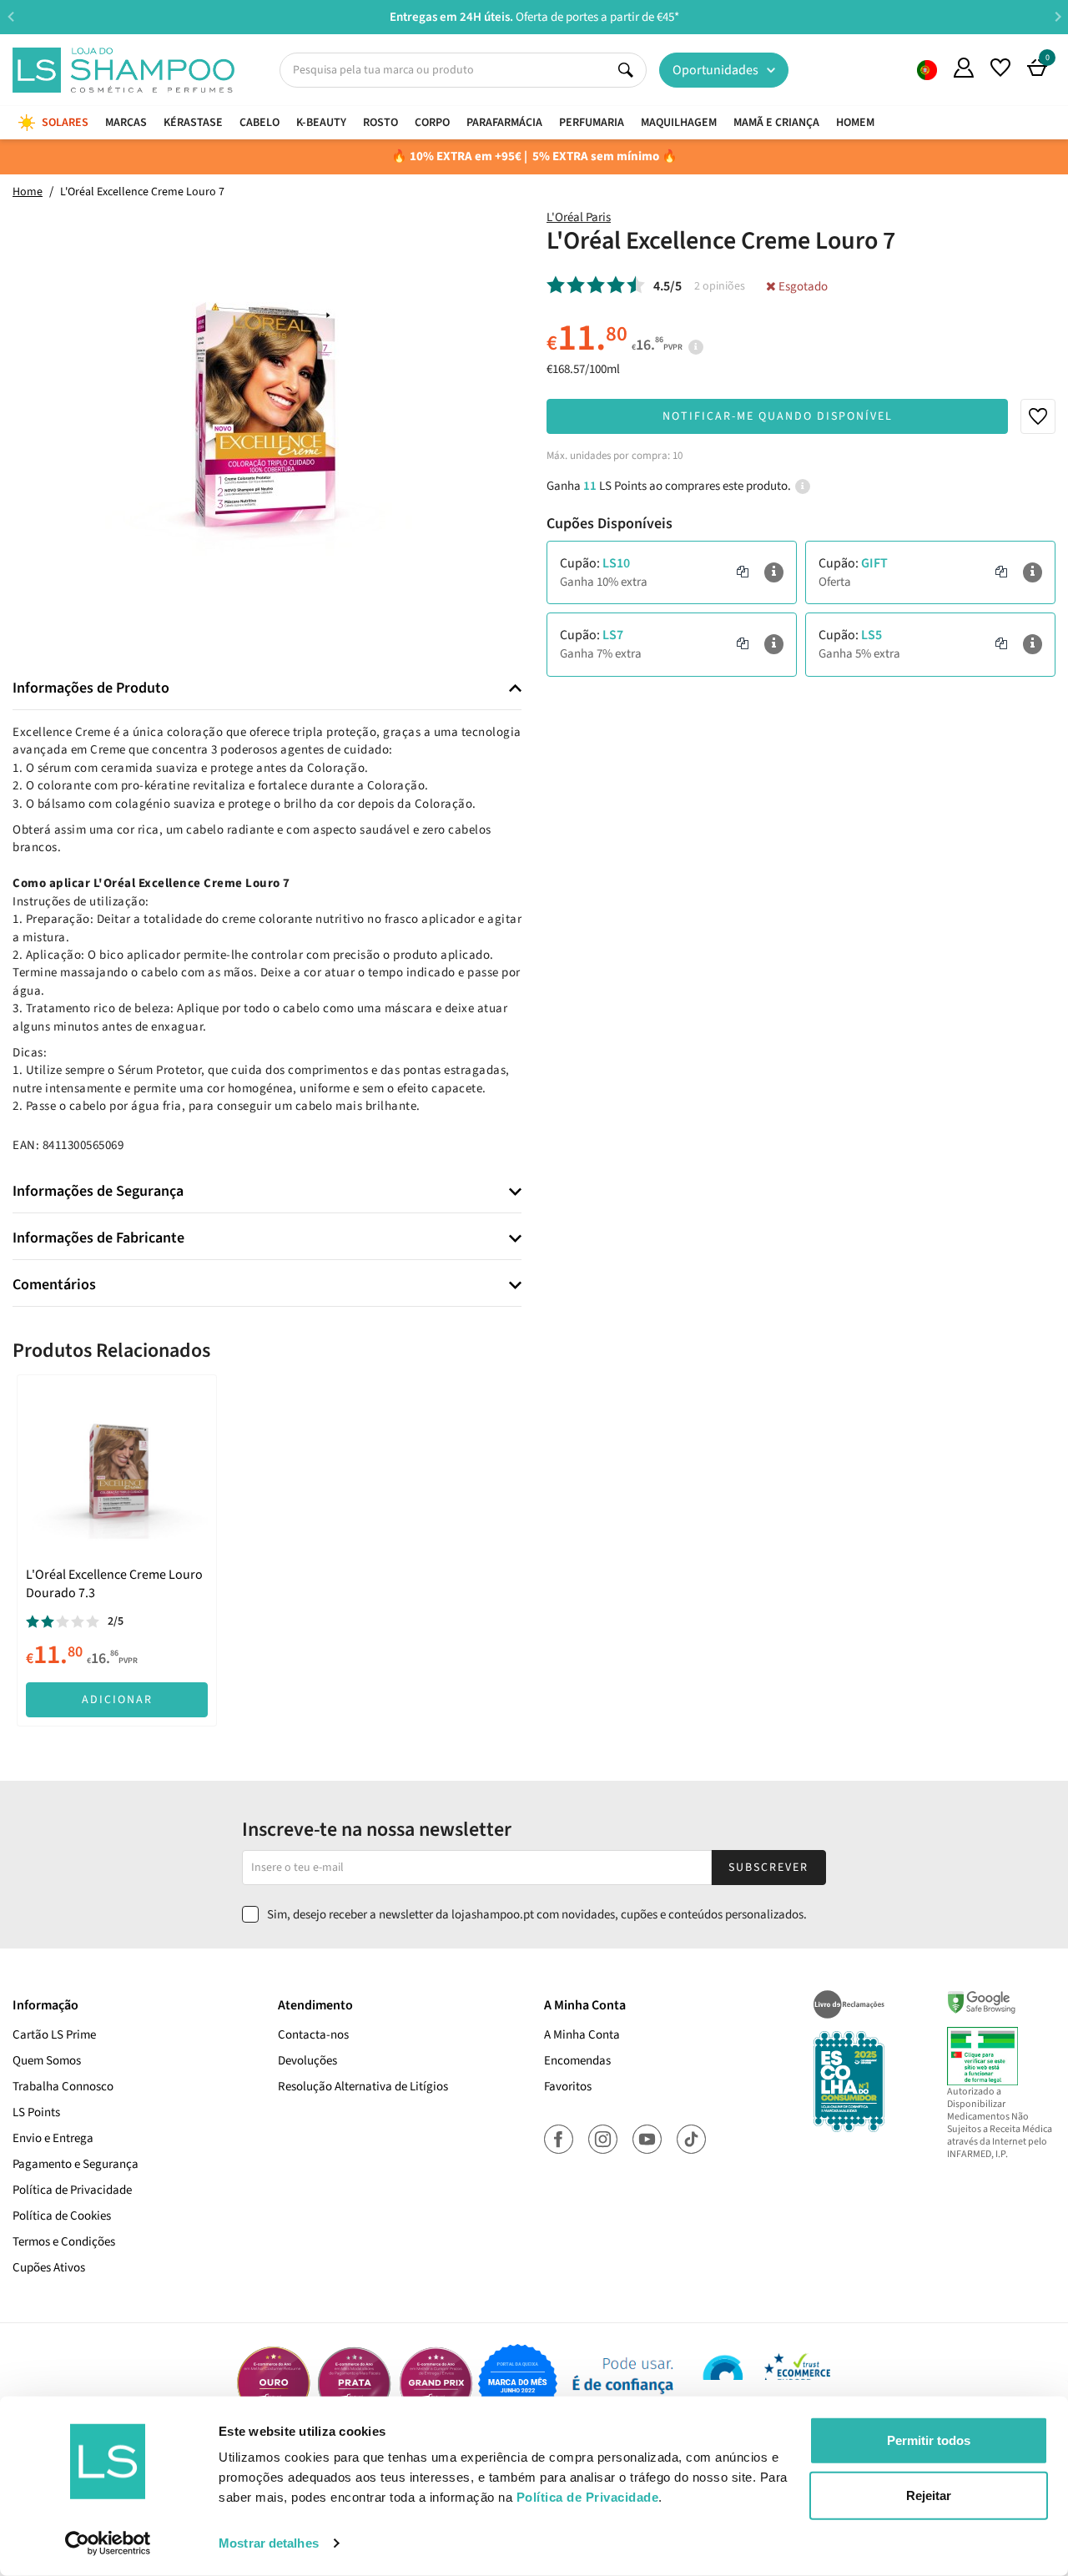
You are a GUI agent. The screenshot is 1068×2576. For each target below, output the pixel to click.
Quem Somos (927, 70)
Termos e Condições (64, 2242)
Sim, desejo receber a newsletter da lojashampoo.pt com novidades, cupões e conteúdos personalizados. (537, 1915)
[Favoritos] (1000, 68)
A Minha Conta (582, 2035)
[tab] (267, 689)
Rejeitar (929, 2495)
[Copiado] (743, 572)
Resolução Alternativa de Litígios (363, 2087)
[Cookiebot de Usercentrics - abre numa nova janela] (108, 2543)
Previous (10, 16)
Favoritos (568, 2087)
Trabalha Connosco (63, 2087)
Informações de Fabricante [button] (98, 1238)
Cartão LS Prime (54, 2035)
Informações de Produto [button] (91, 688)
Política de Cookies (62, 2216)
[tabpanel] (117, 1550)
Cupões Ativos (49, 2268)
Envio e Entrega (53, 2138)
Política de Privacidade (72, 2190)
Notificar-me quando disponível (778, 416)
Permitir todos (929, 2440)
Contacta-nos (313, 2035)
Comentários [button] (54, 1285)
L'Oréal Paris (579, 217)
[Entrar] (964, 68)
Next (1058, 16)
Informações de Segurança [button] (98, 1192)
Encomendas (577, 2061)
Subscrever (768, 1868)
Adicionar (117, 1700)
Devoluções (307, 2061)
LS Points (36, 2112)
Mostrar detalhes (269, 2543)
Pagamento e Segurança (76, 2164)
